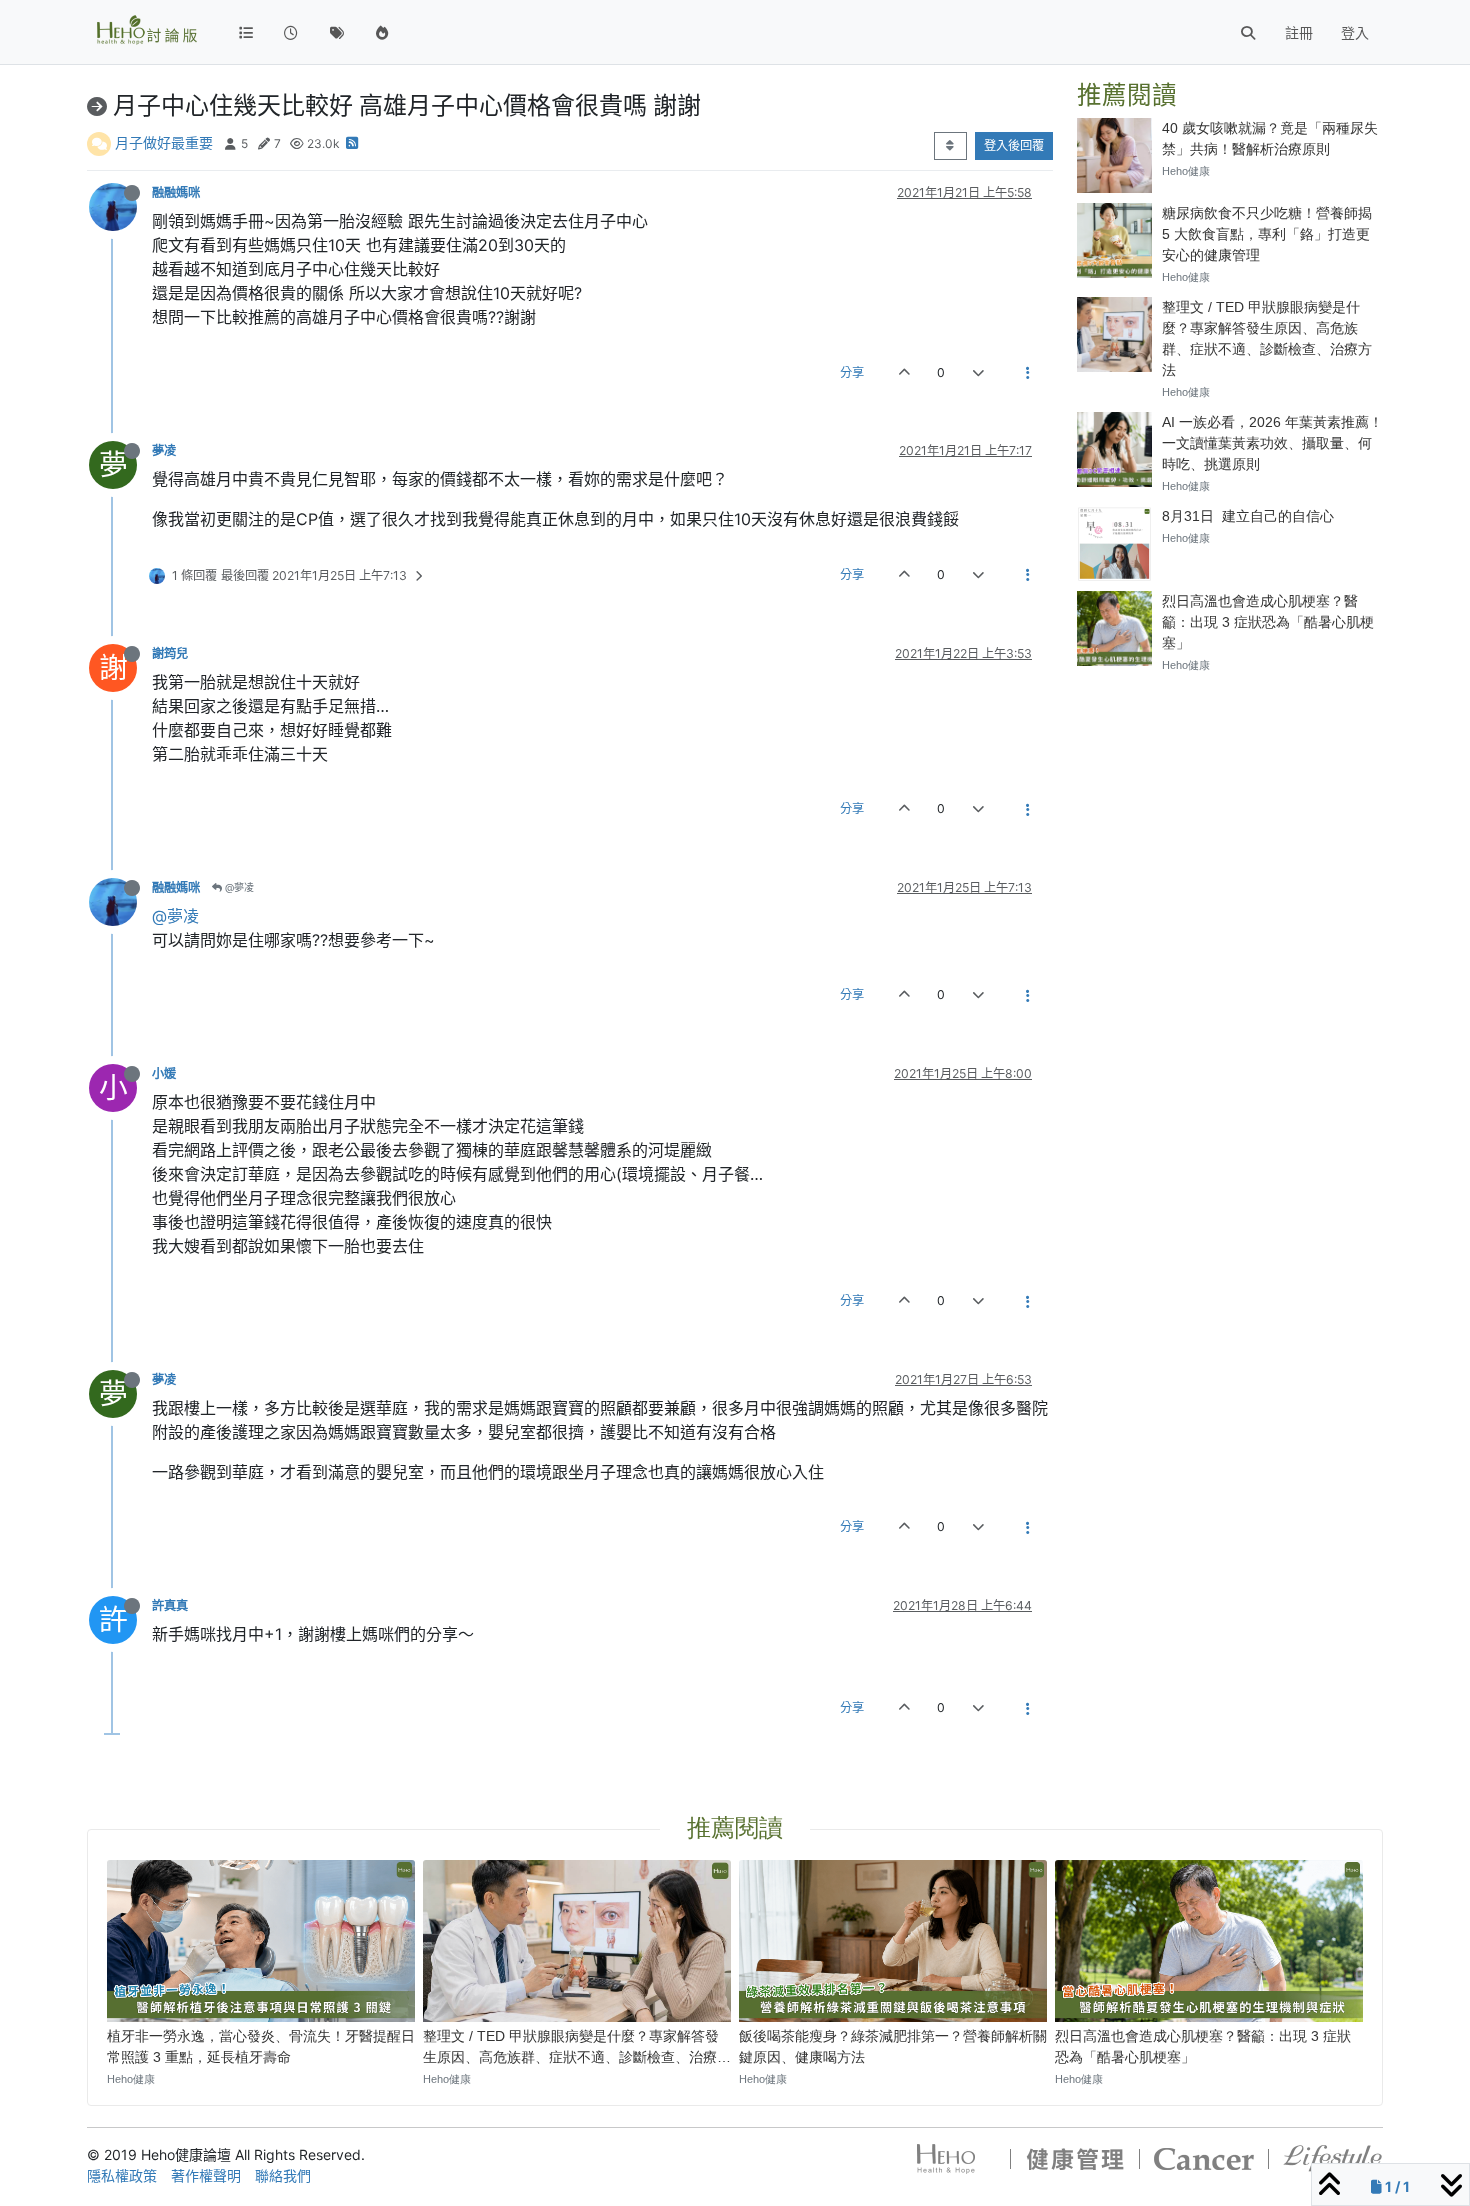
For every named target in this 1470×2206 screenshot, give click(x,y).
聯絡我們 (283, 2175)
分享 (852, 372)
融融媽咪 (176, 192)
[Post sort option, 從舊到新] (950, 146)
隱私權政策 (122, 2175)
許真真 (170, 1605)
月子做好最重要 (164, 142)
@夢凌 (238, 887)
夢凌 (164, 450)
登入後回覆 (1014, 145)
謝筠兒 (170, 653)
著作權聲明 (206, 2175)
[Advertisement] (1230, 815)
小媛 (164, 1073)
